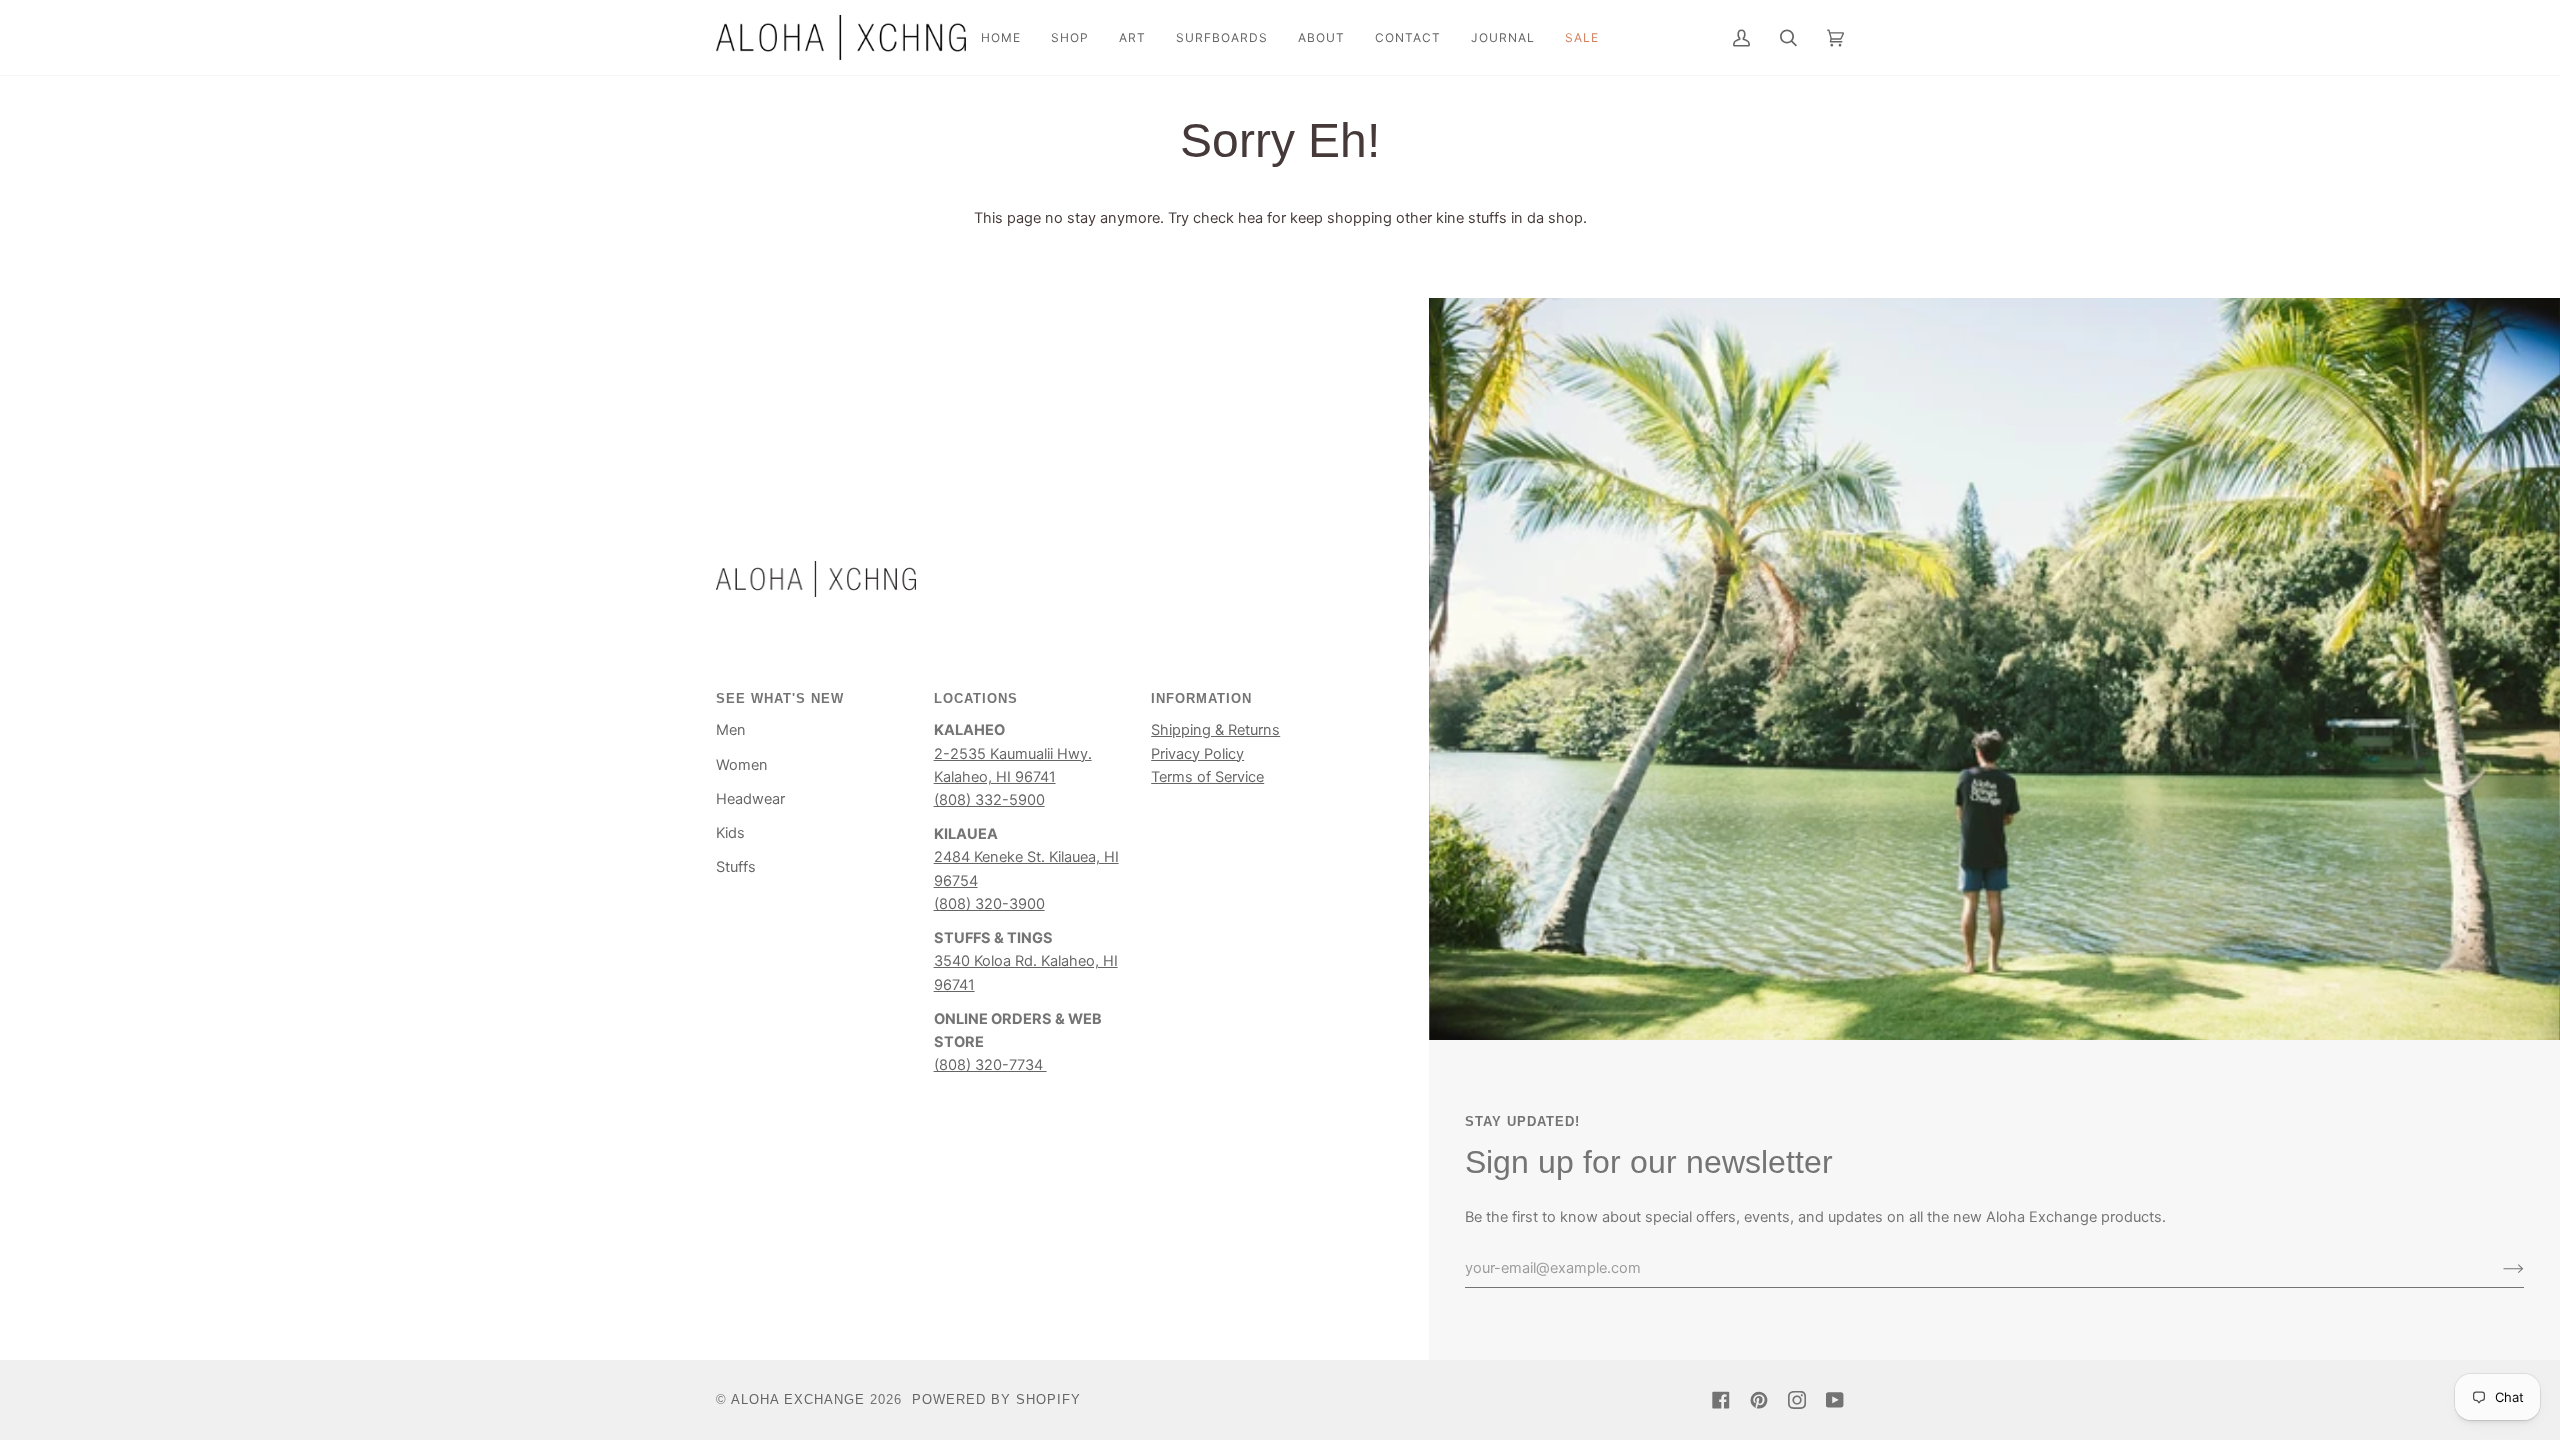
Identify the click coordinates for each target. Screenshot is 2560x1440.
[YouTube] (1835, 1400)
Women (742, 765)
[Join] (2497, 1268)
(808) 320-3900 (989, 904)
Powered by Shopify (996, 1399)
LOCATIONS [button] (976, 698)
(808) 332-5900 (989, 800)
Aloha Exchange (798, 1399)
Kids (730, 833)
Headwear (750, 799)
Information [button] (1201, 698)
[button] (1070, 37)
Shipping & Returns (1215, 730)
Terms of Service (1207, 777)
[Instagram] (1797, 1400)
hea (1250, 218)
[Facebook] (1721, 1400)
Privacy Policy (1197, 754)
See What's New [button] (780, 698)
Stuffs (736, 867)
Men (731, 730)
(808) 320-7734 (990, 1065)
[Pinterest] (1759, 1400)
